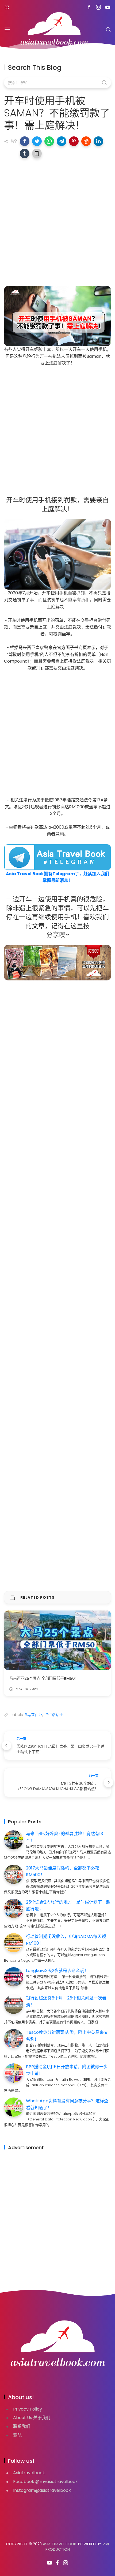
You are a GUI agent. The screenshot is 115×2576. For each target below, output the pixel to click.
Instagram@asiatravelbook (42, 2490)
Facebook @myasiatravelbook (45, 2482)
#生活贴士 (54, 1715)
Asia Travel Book (60, 2544)
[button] (25, 141)
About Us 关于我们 (32, 2418)
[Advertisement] (57, 221)
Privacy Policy (28, 2409)
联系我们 (22, 2426)
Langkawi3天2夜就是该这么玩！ (57, 1971)
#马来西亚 (33, 1715)
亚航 (17, 2435)
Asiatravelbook (29, 2473)
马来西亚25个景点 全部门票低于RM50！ (44, 1678)
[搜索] (108, 30)
